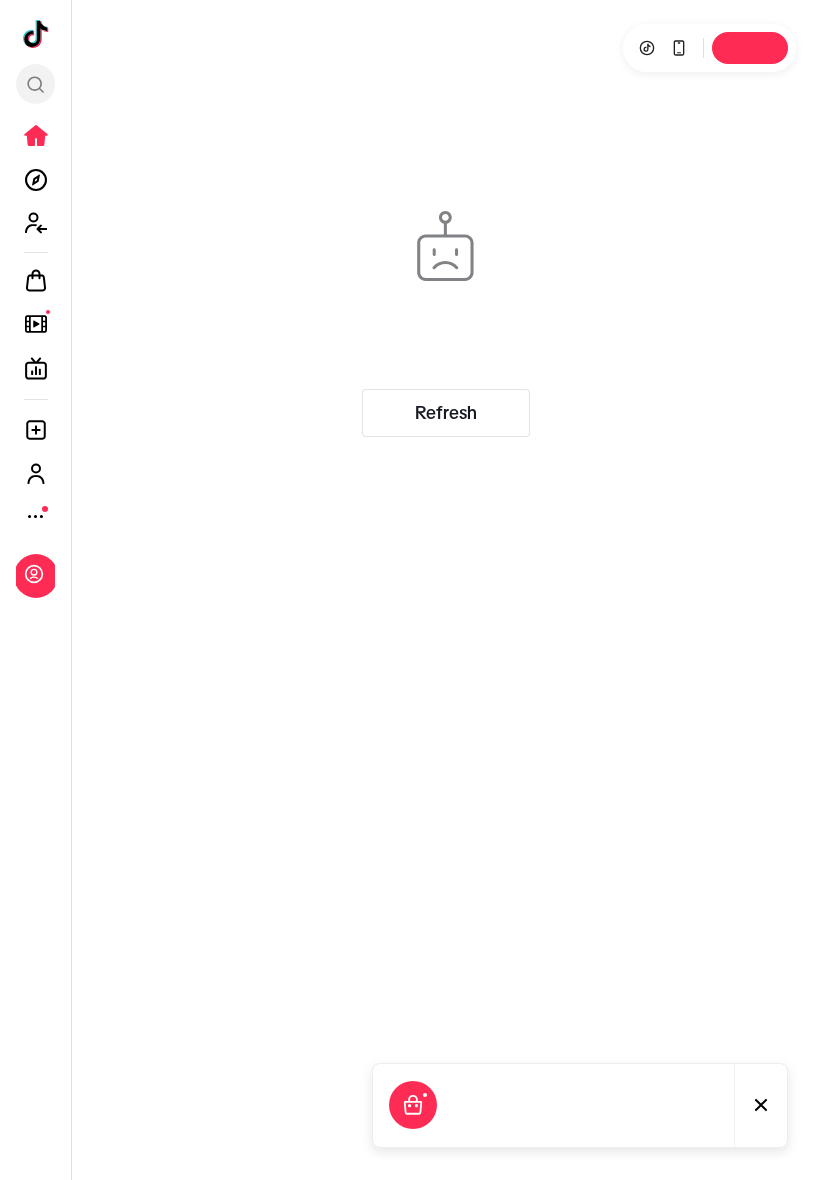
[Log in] (34, 574)
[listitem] (36, 136)
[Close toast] (761, 1105)
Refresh (446, 413)
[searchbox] (35, 84)
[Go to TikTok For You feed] (36, 34)
